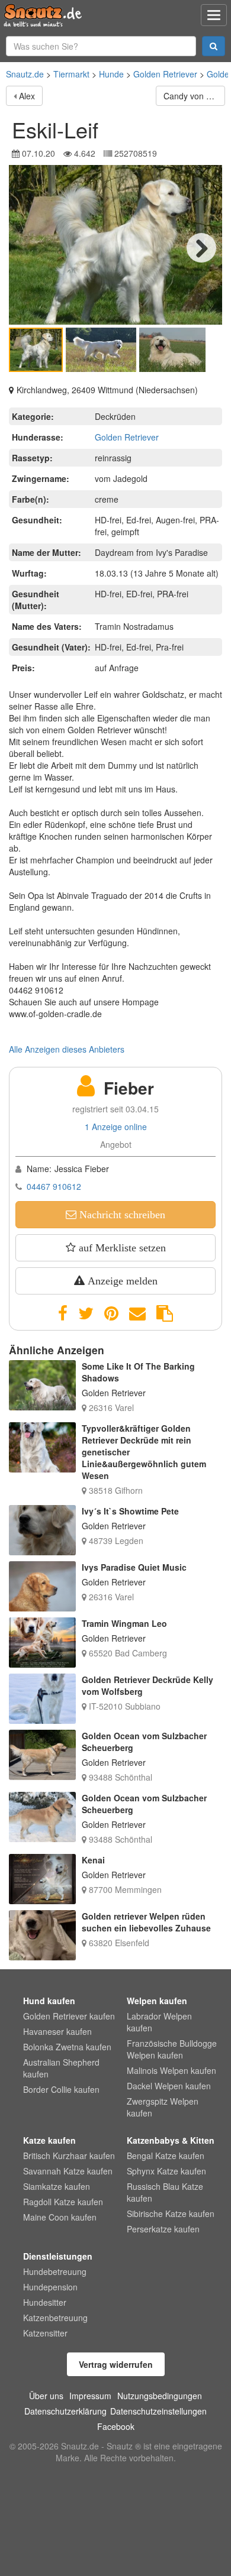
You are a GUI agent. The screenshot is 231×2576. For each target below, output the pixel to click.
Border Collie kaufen (61, 2089)
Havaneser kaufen (57, 2031)
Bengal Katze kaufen (166, 2156)
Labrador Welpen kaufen (159, 2022)
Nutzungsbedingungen (160, 2396)
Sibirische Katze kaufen (171, 2213)
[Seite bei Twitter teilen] (86, 1313)
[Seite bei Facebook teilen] (63, 1313)
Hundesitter (45, 2302)
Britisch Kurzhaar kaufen (69, 2156)
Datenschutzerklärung (65, 2411)
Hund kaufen (49, 2001)
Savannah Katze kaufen (68, 2171)
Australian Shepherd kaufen (61, 2068)
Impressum (90, 2396)
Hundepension (50, 2287)
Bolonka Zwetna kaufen (67, 2047)
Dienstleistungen (58, 2256)
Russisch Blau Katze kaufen (165, 2192)
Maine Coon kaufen (60, 2217)
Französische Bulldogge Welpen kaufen (172, 2049)
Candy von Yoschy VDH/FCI (194, 96)
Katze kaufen (49, 2140)
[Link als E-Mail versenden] (137, 1313)
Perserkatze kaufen (163, 2229)
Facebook (116, 2426)
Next (201, 248)
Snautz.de (25, 74)
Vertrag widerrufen (116, 2364)
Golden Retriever (165, 74)
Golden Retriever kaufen (69, 2016)
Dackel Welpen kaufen (169, 2086)
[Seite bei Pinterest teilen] (111, 1313)
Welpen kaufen (157, 2001)
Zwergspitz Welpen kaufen (163, 2107)
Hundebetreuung (55, 2271)
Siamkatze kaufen (57, 2186)
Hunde (111, 74)
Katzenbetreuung (55, 2318)
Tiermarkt (71, 74)
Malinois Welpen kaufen (171, 2070)
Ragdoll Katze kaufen (63, 2202)
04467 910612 (54, 1186)
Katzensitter (45, 2333)
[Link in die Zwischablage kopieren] (165, 1313)
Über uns (46, 2396)
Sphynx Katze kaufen (166, 2171)
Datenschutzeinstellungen (158, 2411)
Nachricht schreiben (121, 1215)
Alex (27, 96)
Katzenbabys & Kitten (171, 2140)
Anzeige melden (121, 1281)
